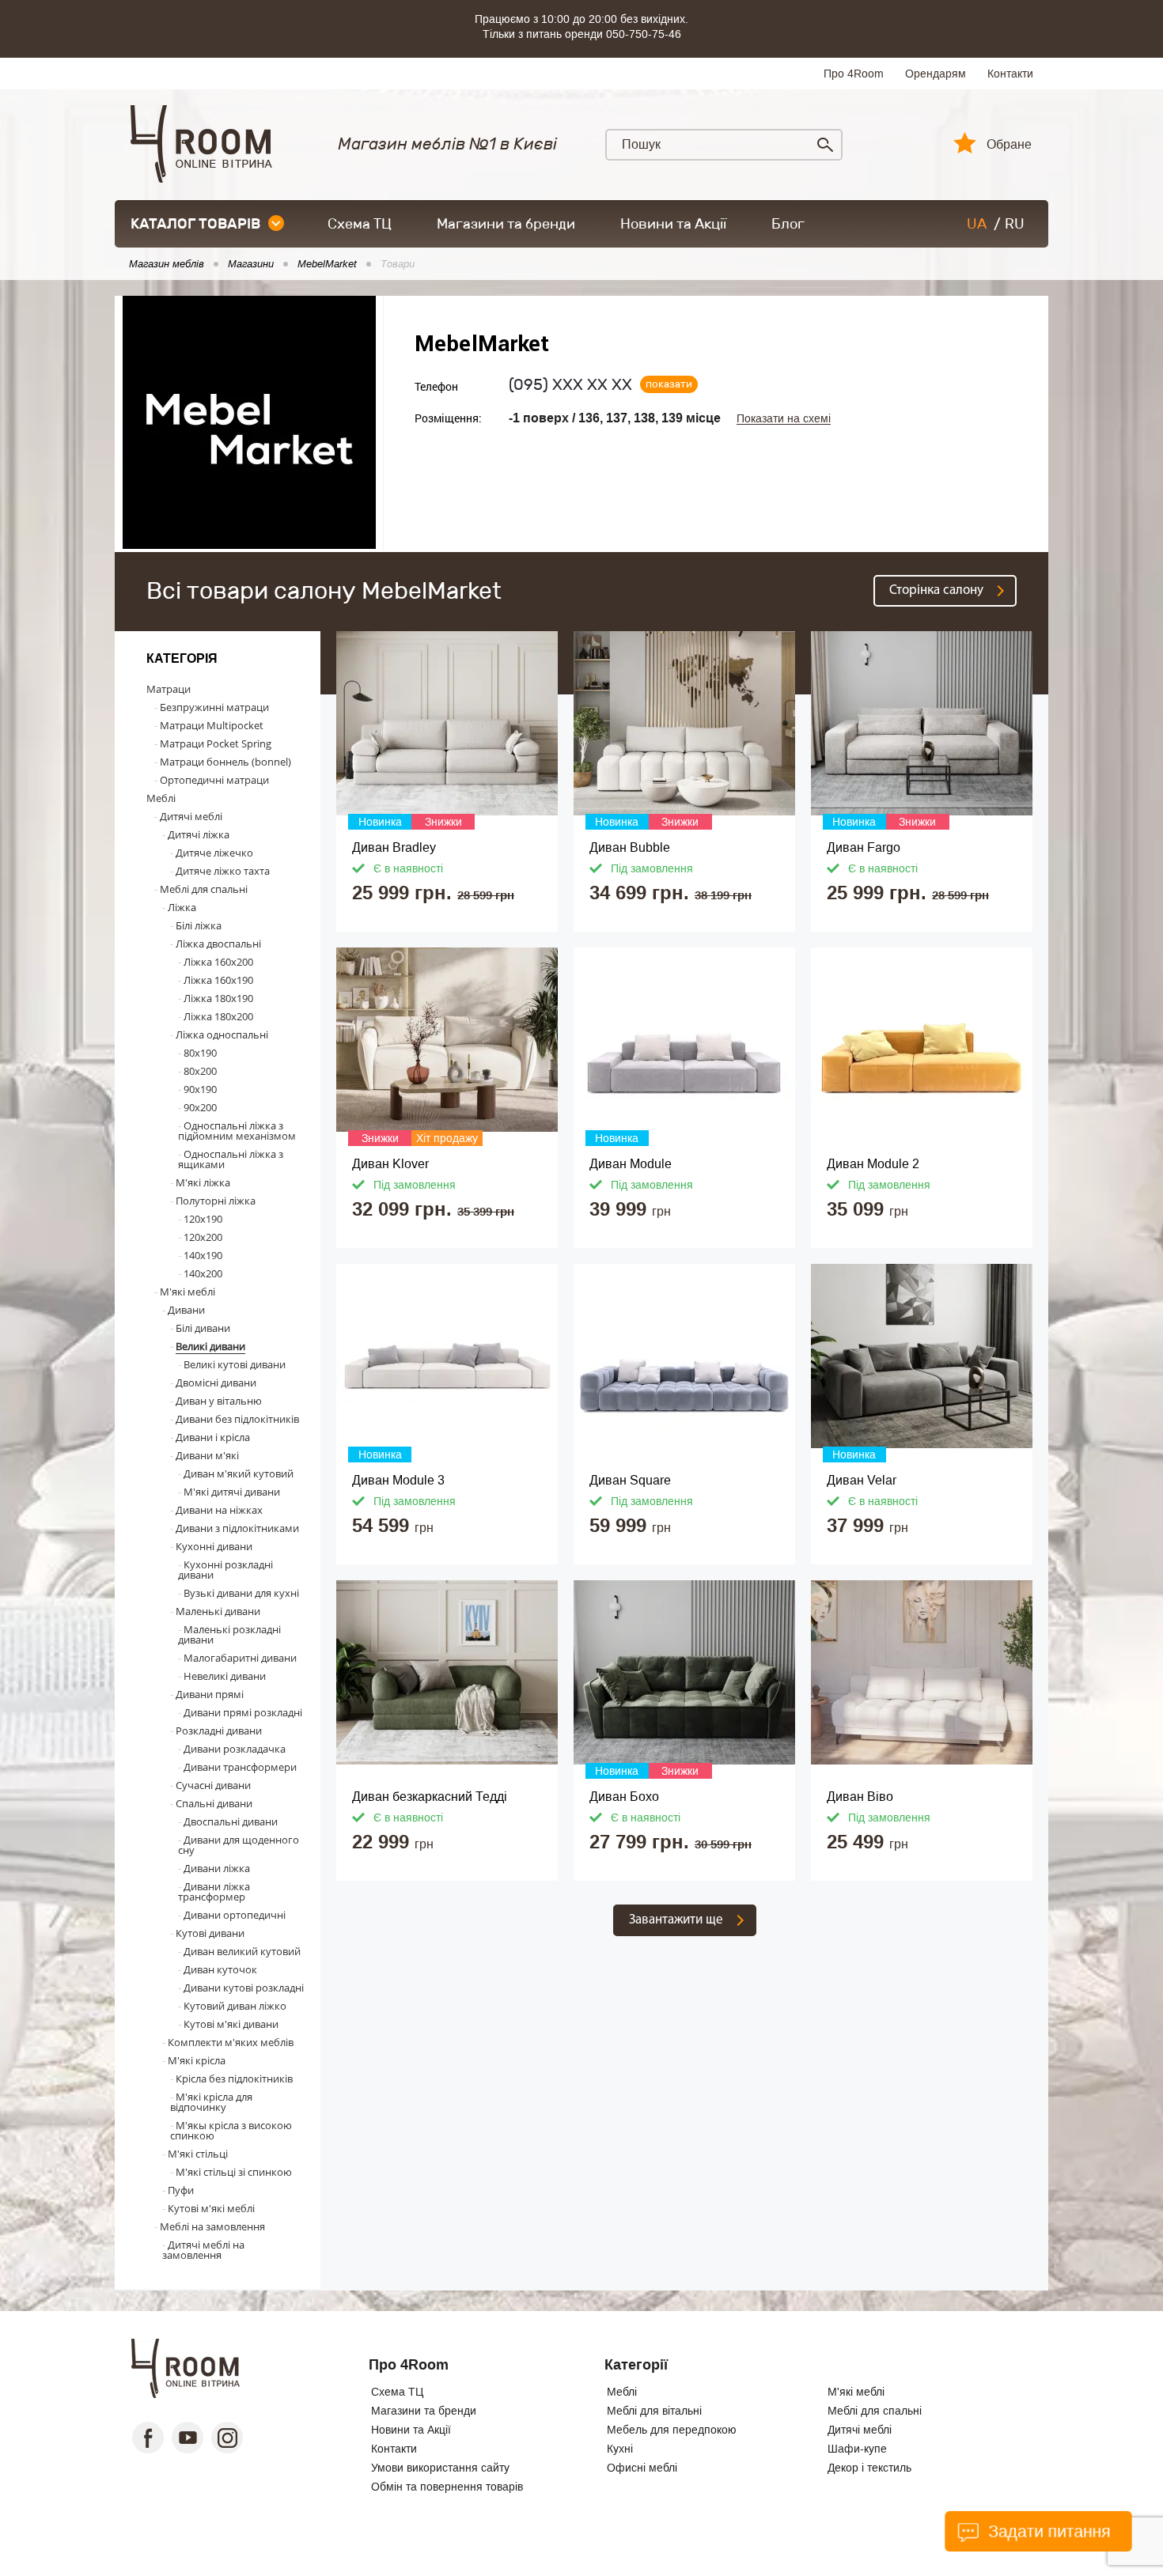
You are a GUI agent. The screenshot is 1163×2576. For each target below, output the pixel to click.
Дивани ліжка (217, 1868)
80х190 (200, 1053)
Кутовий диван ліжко (235, 2006)
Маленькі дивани (218, 1611)
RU (1015, 224)
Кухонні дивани (214, 1546)
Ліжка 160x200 (218, 962)
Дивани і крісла (213, 1437)
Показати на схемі (784, 419)
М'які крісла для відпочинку (211, 2102)
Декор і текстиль (869, 2468)
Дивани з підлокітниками (237, 1528)
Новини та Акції (673, 224)
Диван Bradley (394, 847)
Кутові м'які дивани (231, 2024)
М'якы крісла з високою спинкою (231, 2130)
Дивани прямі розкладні (243, 1712)
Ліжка (182, 907)
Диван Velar (862, 1480)
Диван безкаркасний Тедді (430, 1797)
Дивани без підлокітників (237, 1419)
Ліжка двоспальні (218, 944)
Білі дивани (203, 1328)
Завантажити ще (676, 1920)
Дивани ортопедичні (235, 1915)
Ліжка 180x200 (218, 1016)
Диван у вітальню (219, 1401)
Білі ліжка (199, 925)
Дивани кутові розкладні (244, 1988)
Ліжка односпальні (222, 1035)
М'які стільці (198, 2154)
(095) (570, 384)
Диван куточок (220, 1969)
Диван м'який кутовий (239, 1473)
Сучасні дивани (213, 1785)
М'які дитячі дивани (232, 1492)
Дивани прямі (210, 1694)
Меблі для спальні (204, 889)
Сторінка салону (936, 590)
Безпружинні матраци (214, 707)
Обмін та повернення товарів (447, 2487)
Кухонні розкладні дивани (225, 1570)
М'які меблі (188, 1292)
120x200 (203, 1237)
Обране (1009, 145)
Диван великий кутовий (242, 1951)
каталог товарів (195, 224)
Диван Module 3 (398, 1480)
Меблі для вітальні (654, 2411)
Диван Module (631, 1164)
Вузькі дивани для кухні (241, 1593)
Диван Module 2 (873, 1164)
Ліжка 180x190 (218, 998)
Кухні (620, 2449)
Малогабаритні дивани (240, 1658)
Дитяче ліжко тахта (223, 871)
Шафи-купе (857, 2449)
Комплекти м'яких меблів (231, 2042)
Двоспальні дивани (231, 1821)
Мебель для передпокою (672, 2430)
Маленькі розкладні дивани (229, 1634)
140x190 (203, 1255)
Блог (788, 224)
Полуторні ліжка (216, 1201)
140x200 (203, 1273)
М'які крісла (197, 2060)
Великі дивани (210, 1346)
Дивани (186, 1310)
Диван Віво (860, 1797)
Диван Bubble (630, 847)
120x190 (203, 1219)
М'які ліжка (203, 1182)
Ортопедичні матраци (214, 780)
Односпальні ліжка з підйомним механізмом (237, 1131)
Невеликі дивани (225, 1676)
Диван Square (630, 1480)
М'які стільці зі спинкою (234, 2172)
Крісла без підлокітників (234, 2079)
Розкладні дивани (219, 1731)
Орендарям (936, 74)
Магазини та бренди (506, 224)
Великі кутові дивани (235, 1364)
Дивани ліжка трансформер (214, 1891)
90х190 (200, 1089)
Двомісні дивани (216, 1383)
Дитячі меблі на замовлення (203, 2250)
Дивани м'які (207, 1455)
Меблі (161, 798)
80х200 (200, 1071)
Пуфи (181, 2190)
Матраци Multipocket (212, 725)
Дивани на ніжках (219, 1510)
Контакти (1010, 74)
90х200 (200, 1107)
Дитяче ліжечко (214, 853)
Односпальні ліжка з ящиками (231, 1159)
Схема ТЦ (360, 224)
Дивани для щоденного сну (239, 1845)
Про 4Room (854, 74)
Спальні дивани (214, 1803)
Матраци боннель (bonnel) (225, 762)
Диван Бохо (624, 1797)
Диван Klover (390, 1164)
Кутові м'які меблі (211, 2208)
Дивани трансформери (240, 1767)
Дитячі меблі (191, 816)
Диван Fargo (864, 847)
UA (977, 224)
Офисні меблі (642, 2468)
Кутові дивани (210, 1933)
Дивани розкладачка (235, 1749)
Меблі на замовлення (212, 2226)
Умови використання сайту (440, 2468)
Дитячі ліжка (199, 834)
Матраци (169, 689)
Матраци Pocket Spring (216, 743)
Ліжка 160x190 (218, 980)
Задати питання (1047, 2531)
